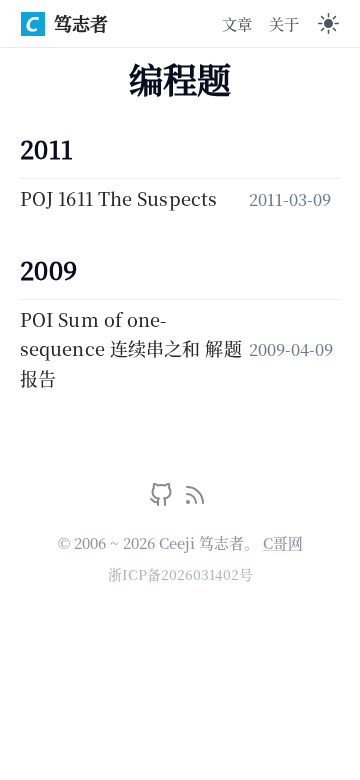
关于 (284, 23)
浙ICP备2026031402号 (180, 574)
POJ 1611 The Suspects (118, 198)
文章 (237, 23)
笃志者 (81, 23)
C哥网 (283, 542)
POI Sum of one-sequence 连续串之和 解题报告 (131, 348)
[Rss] (195, 499)
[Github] (163, 499)
